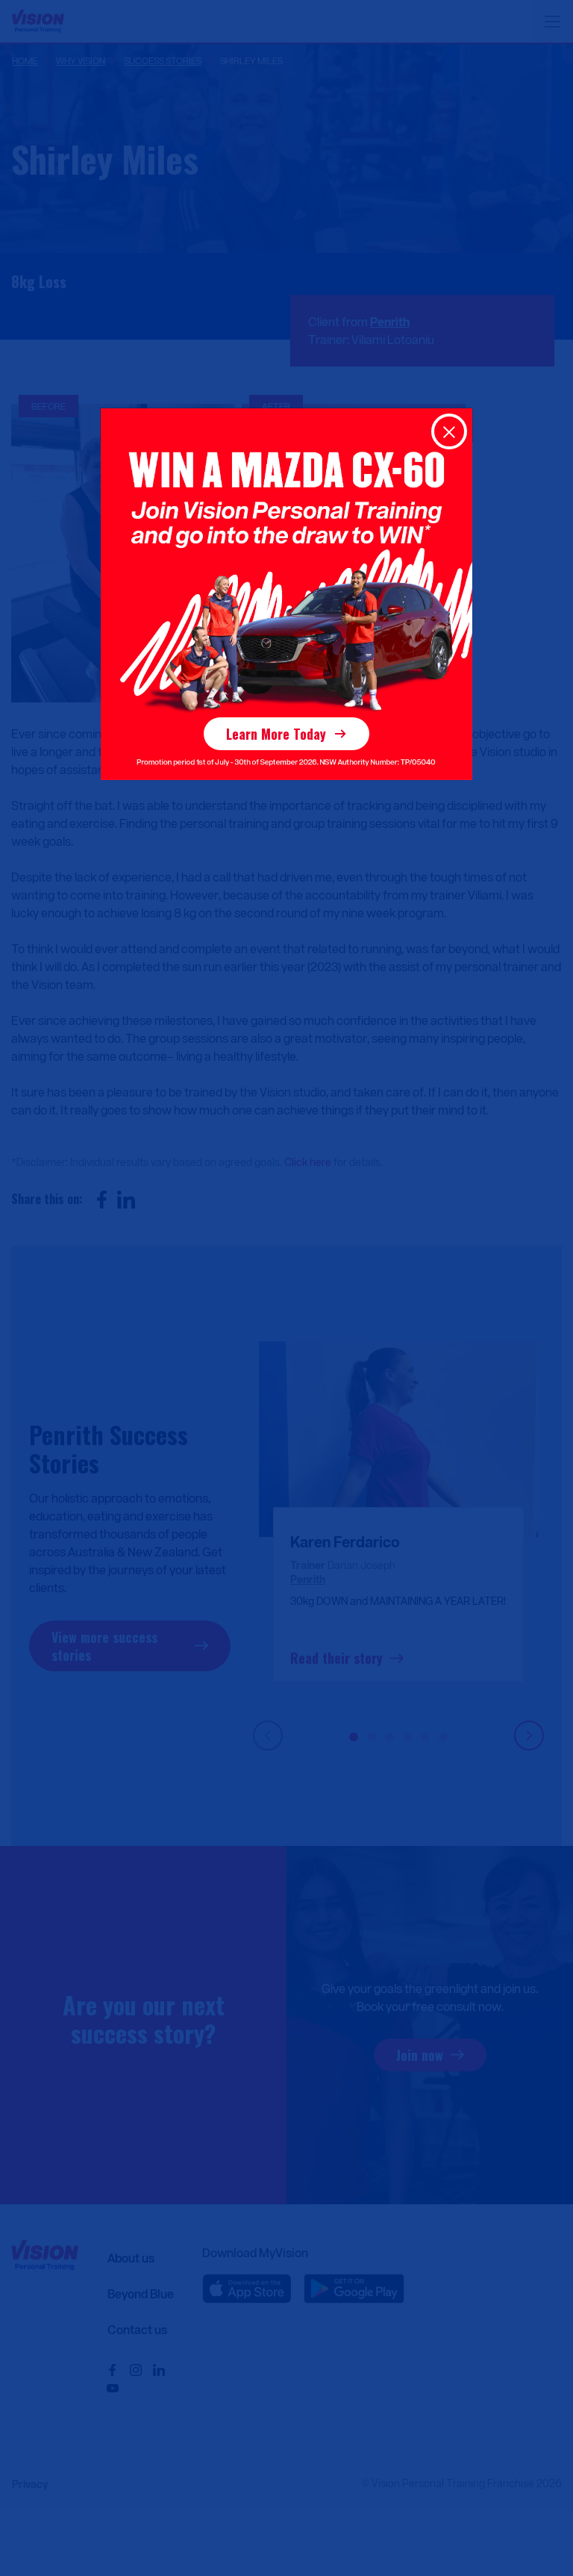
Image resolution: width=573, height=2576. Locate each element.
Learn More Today (276, 734)
